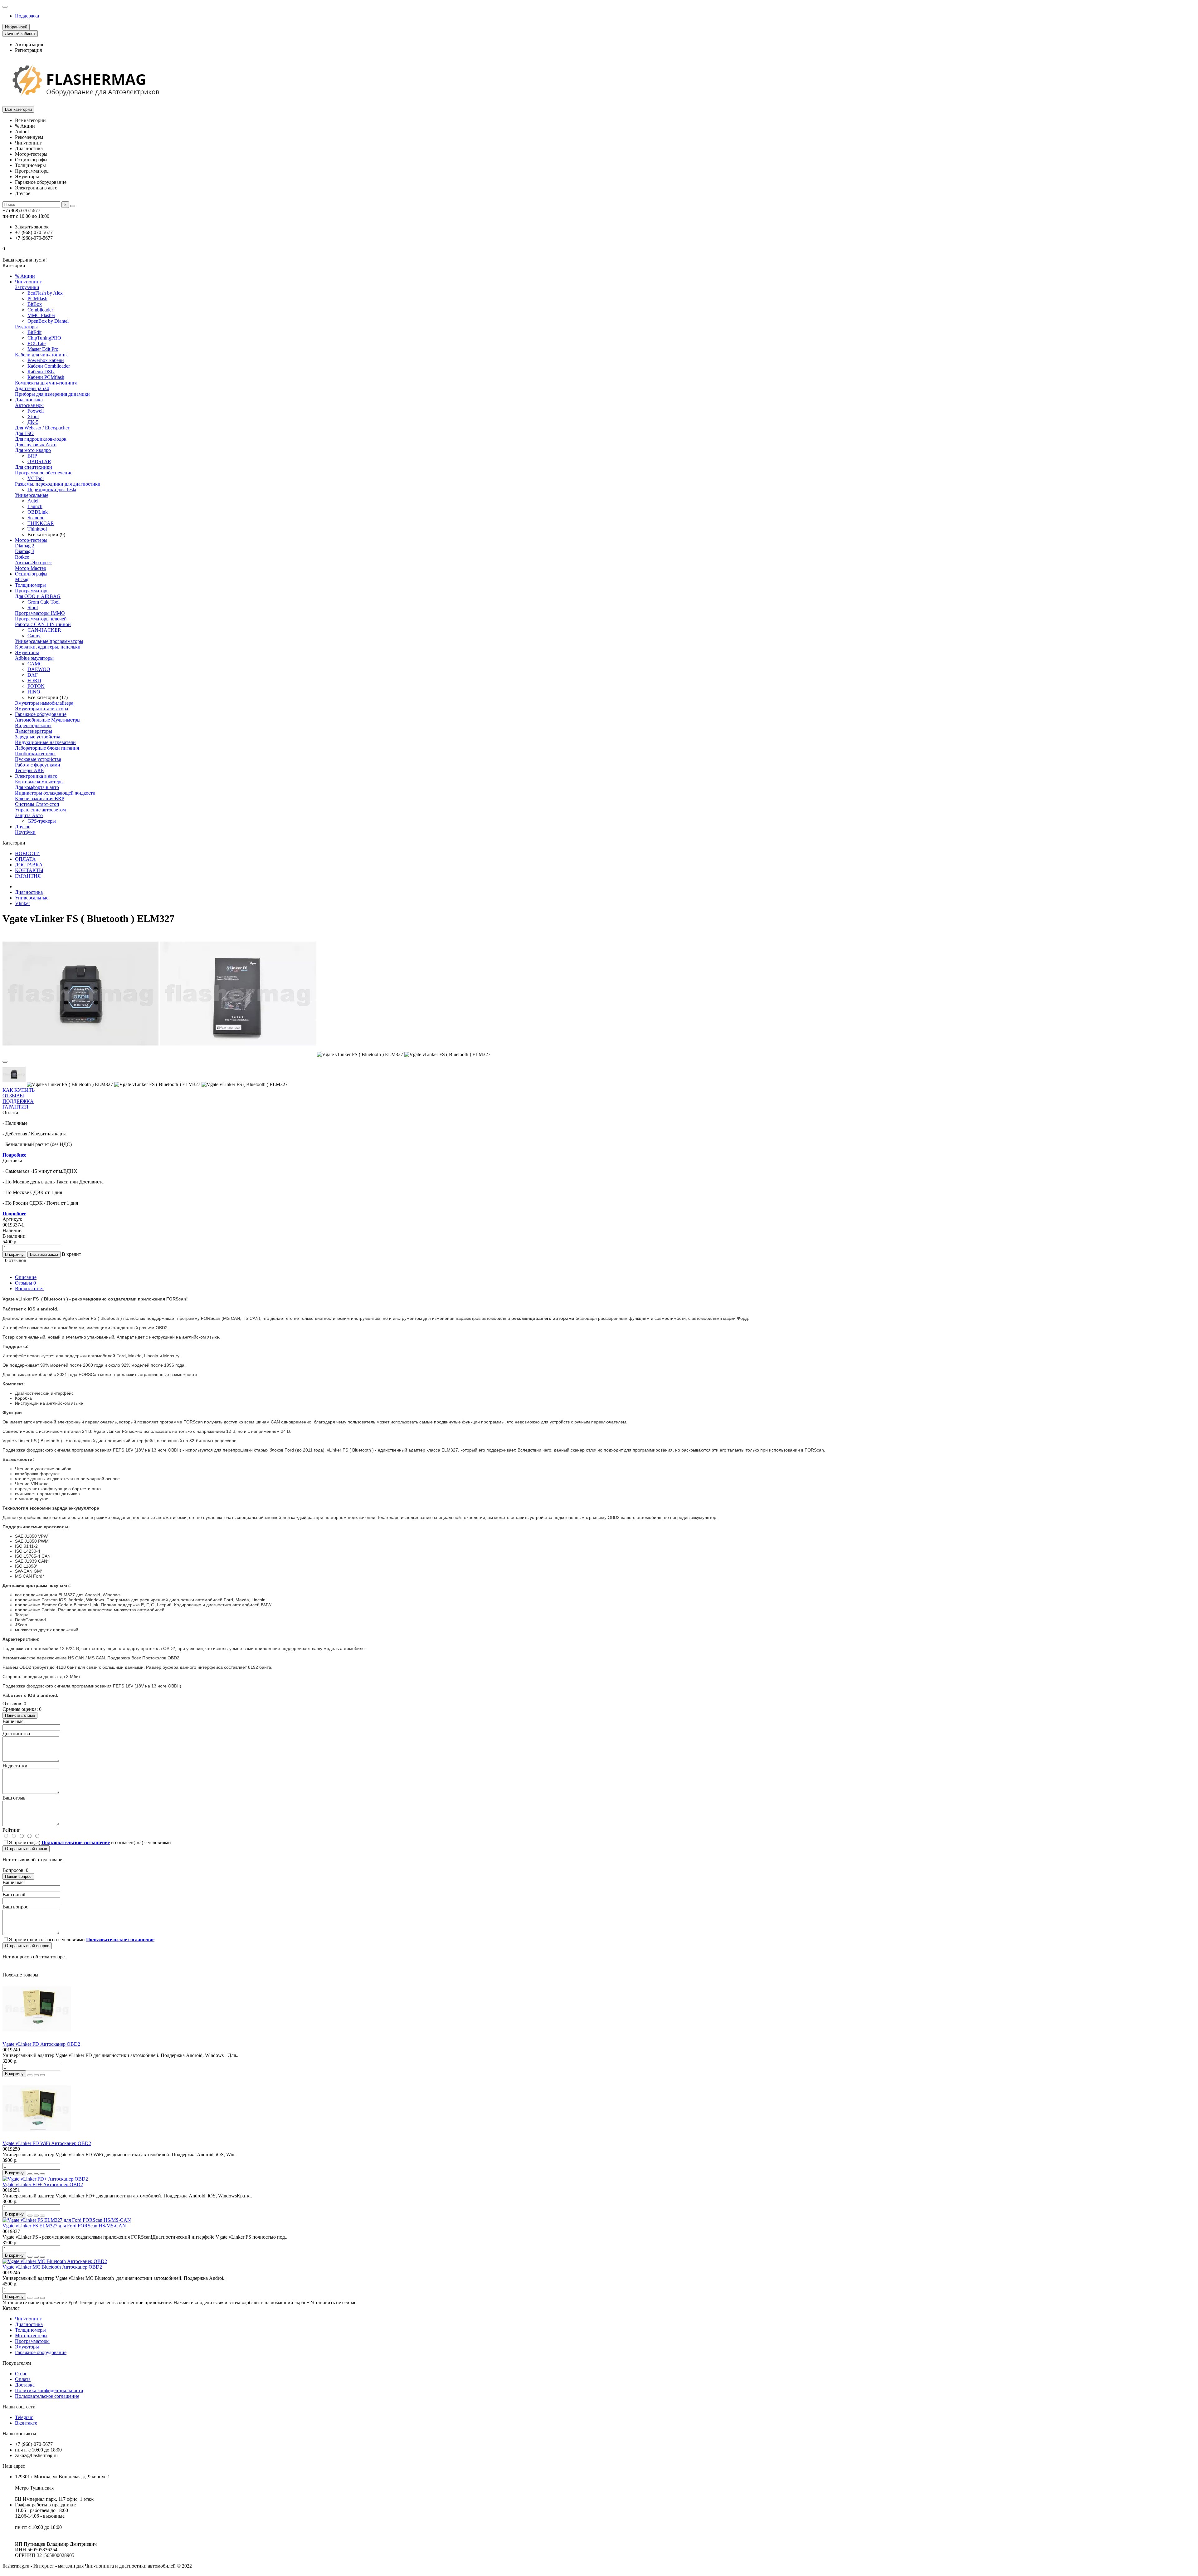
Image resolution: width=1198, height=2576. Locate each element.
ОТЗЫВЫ (13, 1096)
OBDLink (38, 512)
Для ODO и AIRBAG (38, 596)
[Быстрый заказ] (30, 2075)
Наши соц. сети (19, 2407)
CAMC (35, 664)
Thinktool (37, 529)
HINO (34, 692)
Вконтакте (26, 2423)
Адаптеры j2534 (32, 388)
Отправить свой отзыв (26, 1849)
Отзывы (25, 1283)
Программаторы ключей (41, 619)
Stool (33, 607)
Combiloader (40, 310)
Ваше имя (13, 1721)
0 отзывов (16, 1260)
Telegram (24, 2417)
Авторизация (29, 44)
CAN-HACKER (44, 630)
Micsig (22, 579)
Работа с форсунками (38, 765)
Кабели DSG (41, 372)
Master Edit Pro (43, 349)
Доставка (25, 2385)
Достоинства (16, 1734)
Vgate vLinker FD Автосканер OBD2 (41, 2044)
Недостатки (15, 1766)
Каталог (11, 2308)
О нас (21, 2374)
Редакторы (26, 327)
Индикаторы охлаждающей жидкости (55, 793)
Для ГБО (24, 433)
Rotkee (22, 557)
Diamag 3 (25, 551)
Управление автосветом (40, 810)
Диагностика (29, 400)
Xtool (33, 416)
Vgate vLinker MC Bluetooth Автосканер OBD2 (52, 2267)
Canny (34, 636)
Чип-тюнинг (28, 282)
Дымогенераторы (34, 731)
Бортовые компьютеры (39, 782)
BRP (32, 456)
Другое (23, 827)
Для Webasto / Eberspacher (42, 428)
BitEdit (34, 332)
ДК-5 (33, 422)
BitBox (35, 304)
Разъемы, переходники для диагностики (58, 484)
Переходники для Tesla (52, 490)
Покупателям (17, 2363)
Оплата (23, 2379)
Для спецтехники (34, 467)
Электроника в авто (36, 776)
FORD (34, 681)
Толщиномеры (30, 585)
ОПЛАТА (25, 859)
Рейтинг (11, 1830)
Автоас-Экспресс (33, 563)
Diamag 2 (25, 546)
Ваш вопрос (15, 1907)
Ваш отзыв (14, 1798)
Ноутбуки (25, 832)
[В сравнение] (42, 2075)
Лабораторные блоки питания (47, 748)
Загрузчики (27, 287)
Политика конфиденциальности (49, 2390)
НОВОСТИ (27, 853)
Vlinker (22, 903)
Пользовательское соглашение (47, 2396)
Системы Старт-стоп (37, 804)
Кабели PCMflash (46, 377)
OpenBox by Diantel (48, 321)
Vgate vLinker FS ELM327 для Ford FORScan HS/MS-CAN (64, 2226)
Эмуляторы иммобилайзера (44, 703)
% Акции (25, 276)
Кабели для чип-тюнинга (42, 355)
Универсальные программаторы (49, 641)
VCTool (36, 478)
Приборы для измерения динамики (52, 394)
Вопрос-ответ (29, 1288)
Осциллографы (31, 574)
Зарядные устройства (38, 737)
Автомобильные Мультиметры (48, 720)
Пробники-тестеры (35, 754)
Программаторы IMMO (40, 613)
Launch (35, 506)
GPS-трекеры (42, 821)
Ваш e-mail (14, 1895)
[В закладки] (5, 1062)
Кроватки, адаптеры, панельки (48, 647)
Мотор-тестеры (31, 540)
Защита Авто (29, 815)
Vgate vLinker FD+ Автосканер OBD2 (43, 2184)
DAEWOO (39, 669)
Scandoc (36, 518)
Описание (26, 1277)
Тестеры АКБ (29, 770)
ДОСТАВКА (29, 865)
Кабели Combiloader (49, 366)
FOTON (36, 686)
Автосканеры (29, 405)
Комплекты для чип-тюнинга (46, 383)
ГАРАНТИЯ (28, 876)
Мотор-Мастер (31, 568)
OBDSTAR (39, 461)
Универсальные (32, 495)
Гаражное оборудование (41, 714)
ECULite (37, 343)
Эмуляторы (27, 652)
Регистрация (28, 50)
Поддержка (27, 16)
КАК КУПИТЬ (19, 1090)
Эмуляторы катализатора (41, 709)
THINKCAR (41, 523)
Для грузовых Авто (36, 445)
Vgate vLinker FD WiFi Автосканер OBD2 (47, 2143)
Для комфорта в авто (37, 787)
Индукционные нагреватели (45, 742)
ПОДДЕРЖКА (18, 1101)
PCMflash (37, 299)
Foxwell (36, 411)
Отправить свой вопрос (27, 1946)
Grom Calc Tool (44, 602)
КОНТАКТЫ (29, 870)
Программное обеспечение (44, 473)
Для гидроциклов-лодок (41, 439)
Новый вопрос (18, 1876)
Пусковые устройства (38, 759)
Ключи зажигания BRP (40, 798)
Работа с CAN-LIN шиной (43, 624)
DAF (33, 675)
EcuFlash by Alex (45, 293)
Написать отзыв (20, 1715)
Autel (33, 501)
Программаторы (32, 591)
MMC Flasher (41, 315)
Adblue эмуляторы (34, 658)
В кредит (71, 1254)
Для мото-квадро (33, 450)
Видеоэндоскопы (33, 725)
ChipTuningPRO (44, 338)
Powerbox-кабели (46, 360)
